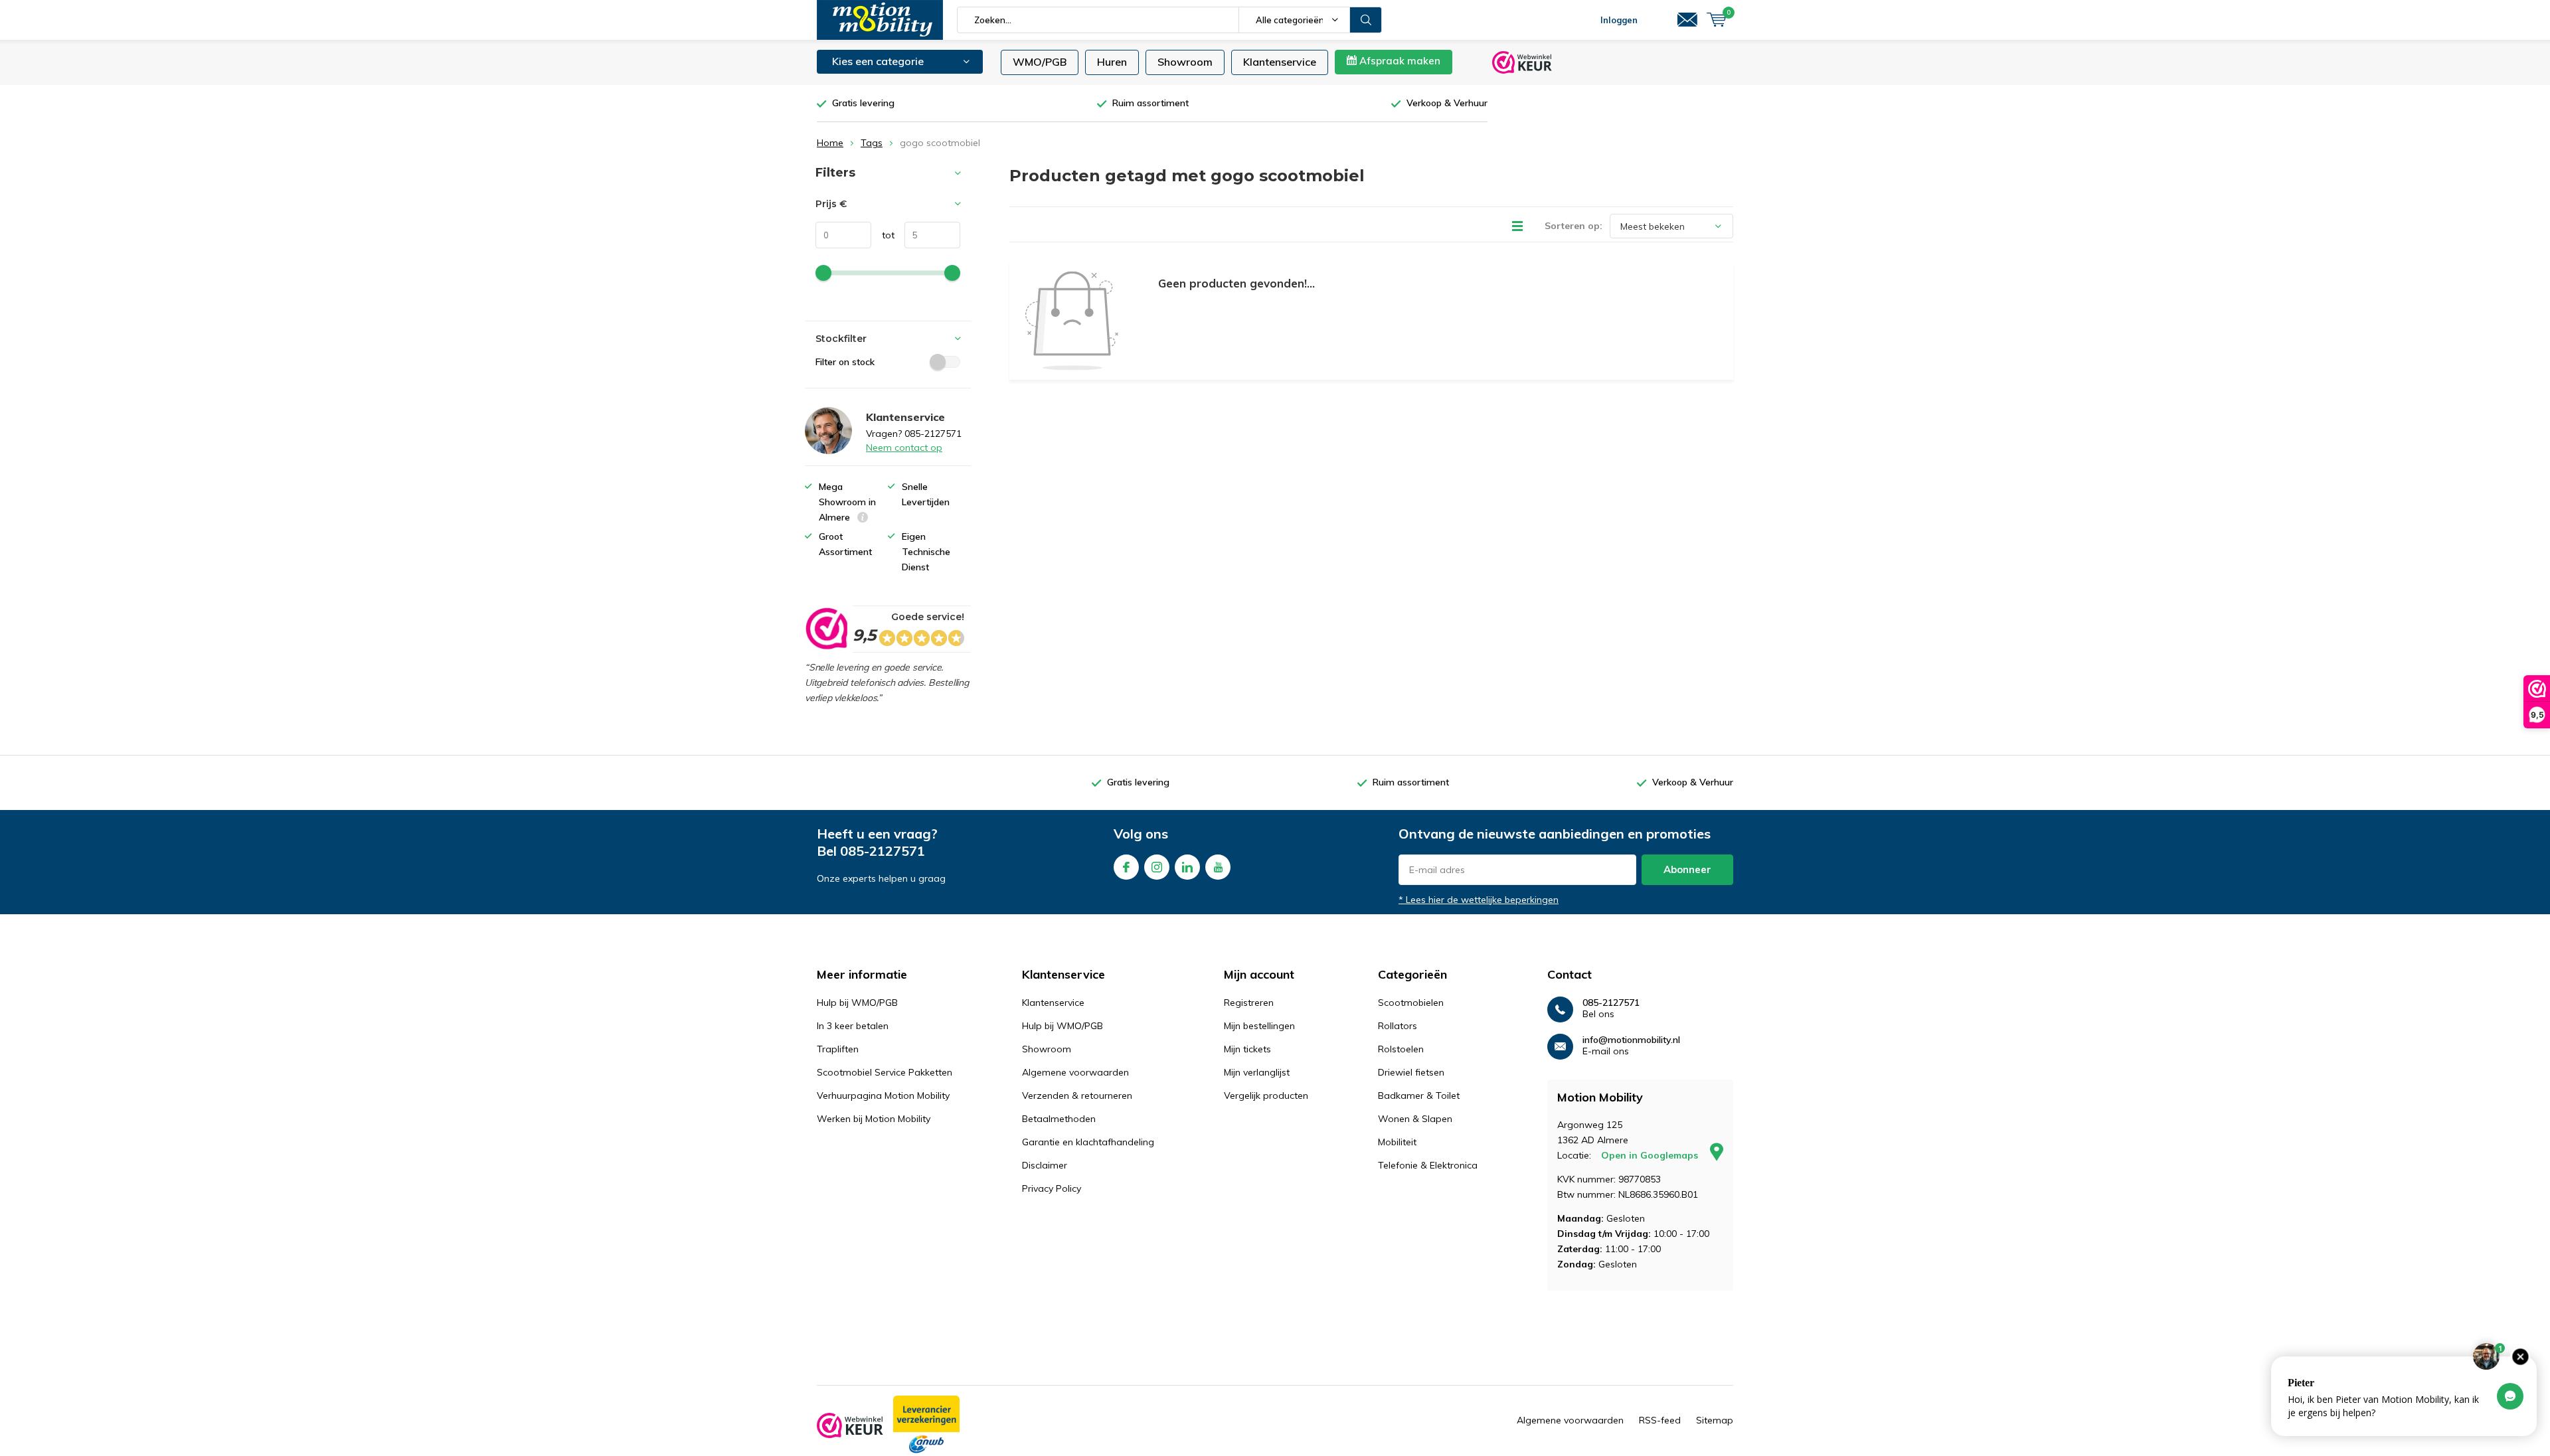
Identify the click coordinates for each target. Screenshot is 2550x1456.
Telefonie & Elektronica (1428, 1165)
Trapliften (838, 1049)
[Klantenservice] (1687, 20)
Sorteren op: (1573, 226)
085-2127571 (883, 851)
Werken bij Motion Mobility (874, 1119)
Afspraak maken (1399, 61)
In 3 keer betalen (853, 1026)
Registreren (1249, 1003)
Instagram (1157, 867)
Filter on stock (845, 362)
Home (830, 143)
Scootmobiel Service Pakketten (885, 1072)
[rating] (826, 629)
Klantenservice (1280, 62)
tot (883, 235)
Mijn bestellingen (1259, 1026)
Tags (872, 143)
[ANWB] (926, 1425)
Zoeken (1366, 20)
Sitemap (1715, 1420)
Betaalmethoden (1059, 1119)
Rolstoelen (1401, 1049)
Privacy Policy (1052, 1188)
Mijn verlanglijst (1257, 1072)
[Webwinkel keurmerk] (850, 1425)
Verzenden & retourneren (1077, 1095)
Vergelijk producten (1266, 1095)
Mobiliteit (1397, 1142)
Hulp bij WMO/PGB (857, 1003)
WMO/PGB (1040, 62)
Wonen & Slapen (1415, 1119)
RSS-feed (1660, 1420)
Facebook (1126, 867)
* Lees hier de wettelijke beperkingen (1479, 900)
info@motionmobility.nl (1631, 1040)
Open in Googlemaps (1651, 1155)
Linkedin (1187, 867)
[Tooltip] (863, 519)
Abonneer (1687, 869)
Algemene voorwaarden (1075, 1072)
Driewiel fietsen (1411, 1072)
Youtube (1218, 867)
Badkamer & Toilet (1419, 1095)
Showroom (1185, 62)
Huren (1112, 62)
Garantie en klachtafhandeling (1088, 1142)
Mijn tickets (1247, 1049)
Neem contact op (904, 447)
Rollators (1398, 1026)
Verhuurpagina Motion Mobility (883, 1095)
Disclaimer (1045, 1165)
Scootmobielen (1411, 1003)
